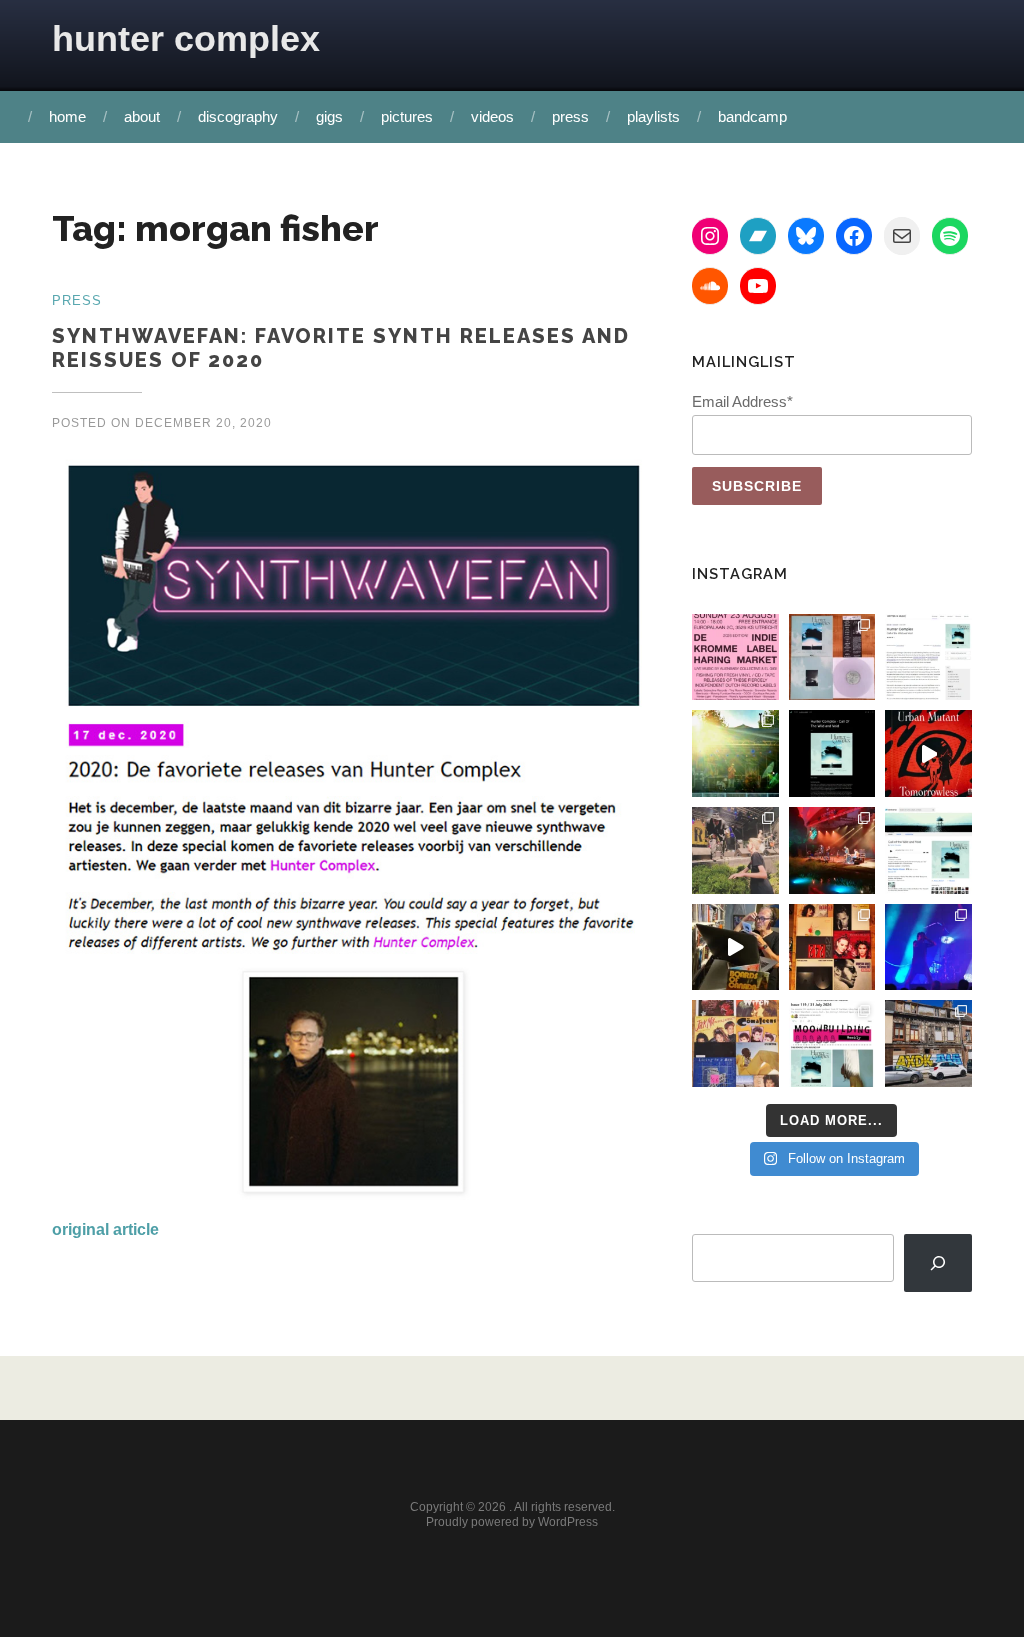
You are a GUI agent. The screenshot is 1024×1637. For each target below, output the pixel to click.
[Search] (938, 1263)
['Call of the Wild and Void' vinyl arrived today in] (832, 657)
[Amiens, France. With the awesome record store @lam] (928, 1043)
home (67, 116)
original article (105, 1229)
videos (492, 116)
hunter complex (186, 38)
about (142, 116)
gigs (329, 116)
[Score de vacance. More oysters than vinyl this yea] (735, 1043)
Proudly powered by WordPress (512, 1522)
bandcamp (752, 116)
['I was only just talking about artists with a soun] (832, 1043)
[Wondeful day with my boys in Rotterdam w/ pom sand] (832, 947)
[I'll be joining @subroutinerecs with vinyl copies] (735, 657)
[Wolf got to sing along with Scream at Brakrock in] (735, 850)
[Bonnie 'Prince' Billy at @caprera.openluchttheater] (832, 850)
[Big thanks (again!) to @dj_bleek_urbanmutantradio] (928, 753)
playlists (653, 116)
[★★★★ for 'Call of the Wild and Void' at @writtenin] (928, 657)
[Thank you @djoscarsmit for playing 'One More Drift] (735, 947)
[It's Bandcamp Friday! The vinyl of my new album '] (928, 850)
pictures (407, 116)
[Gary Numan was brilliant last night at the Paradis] (928, 947)
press (570, 116)
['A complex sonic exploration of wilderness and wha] (832, 753)
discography (238, 116)
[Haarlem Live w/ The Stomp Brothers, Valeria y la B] (735, 753)
